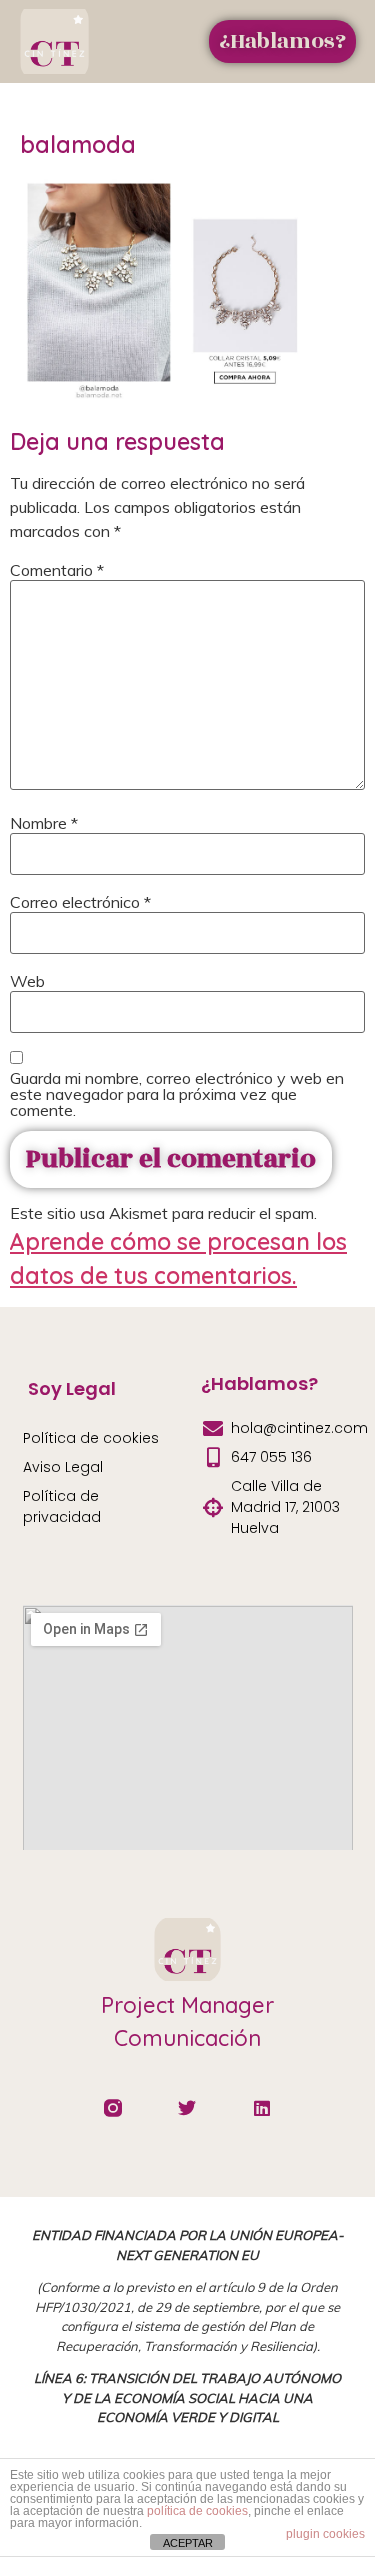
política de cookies (197, 2511)
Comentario (57, 570)
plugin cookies (325, 2534)
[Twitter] (187, 2108)
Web (27, 981)
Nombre (44, 823)
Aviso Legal (63, 1467)
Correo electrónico (80, 902)
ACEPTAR (188, 2543)
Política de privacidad (62, 1506)
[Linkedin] (262, 2108)
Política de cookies (91, 1438)
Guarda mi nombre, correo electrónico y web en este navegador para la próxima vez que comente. (177, 1094)
